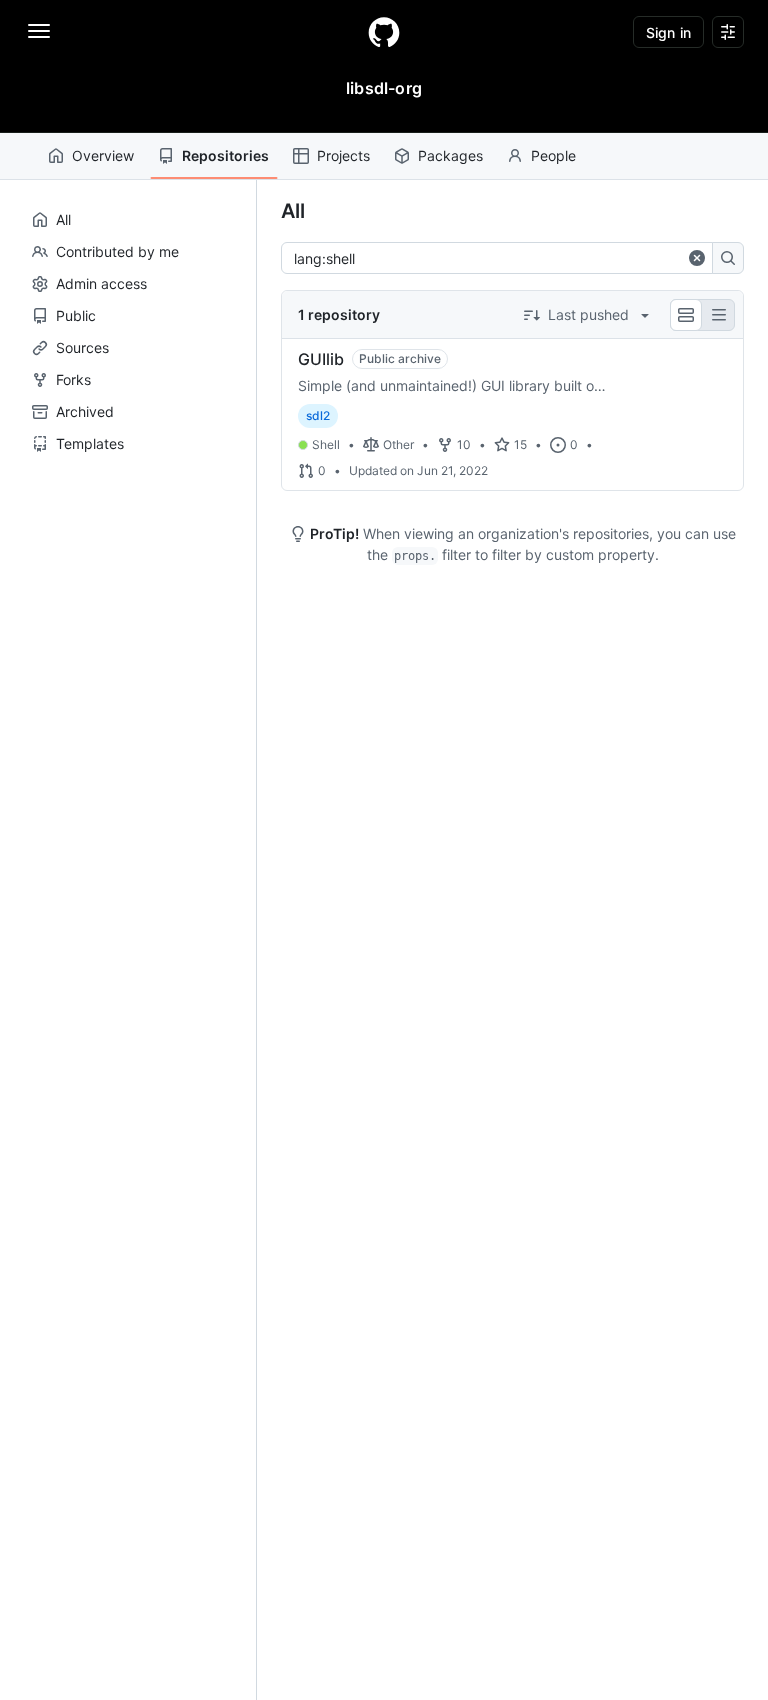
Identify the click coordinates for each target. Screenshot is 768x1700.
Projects (343, 155)
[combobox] (488, 258)
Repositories (225, 155)
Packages (450, 155)
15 (520, 444)
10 (464, 444)
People (553, 155)
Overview (103, 155)
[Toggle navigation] (39, 31)
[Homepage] (384, 32)
